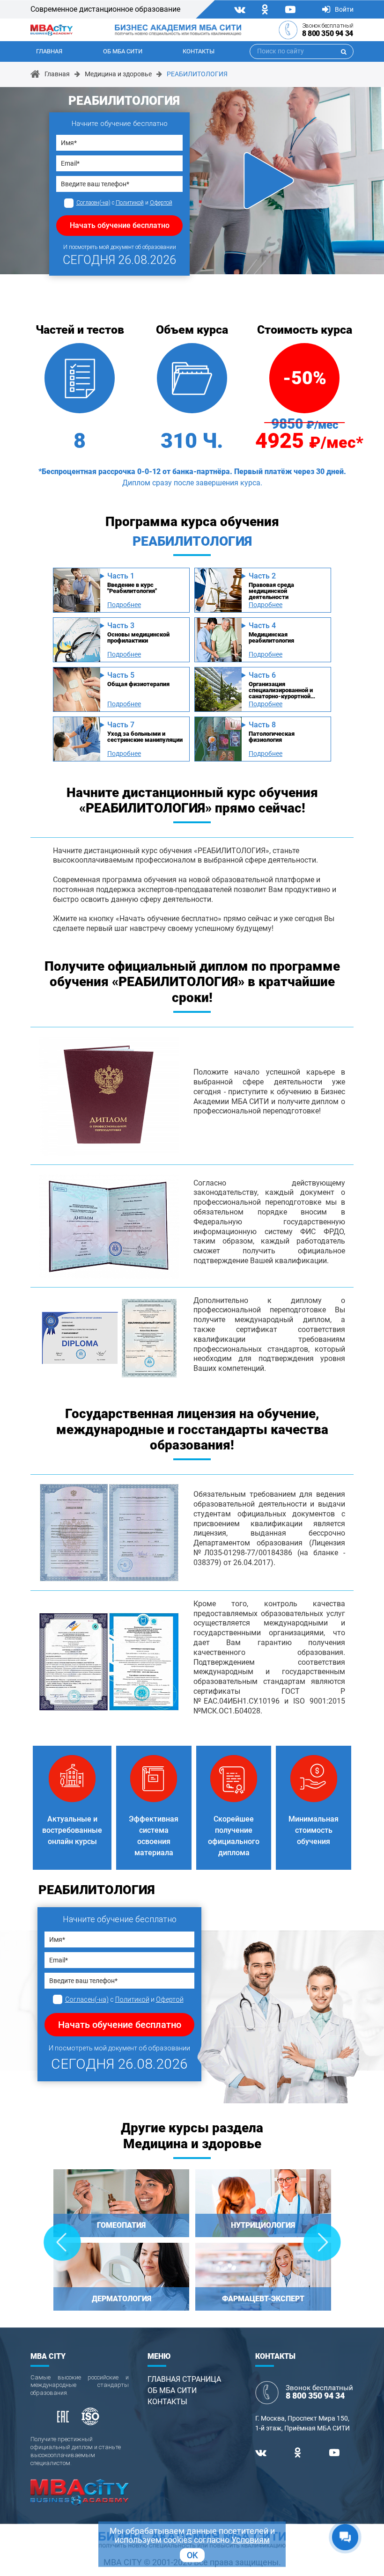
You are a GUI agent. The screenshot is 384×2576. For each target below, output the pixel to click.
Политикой (130, 203)
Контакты (199, 51)
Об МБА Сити (123, 51)
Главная (49, 51)
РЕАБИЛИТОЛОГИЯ (197, 74)
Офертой (161, 203)
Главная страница (184, 2379)
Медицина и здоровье (118, 74)
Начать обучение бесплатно (120, 225)
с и (124, 203)
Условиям (251, 2540)
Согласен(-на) (93, 203)
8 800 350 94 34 (328, 33)
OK (192, 2555)
